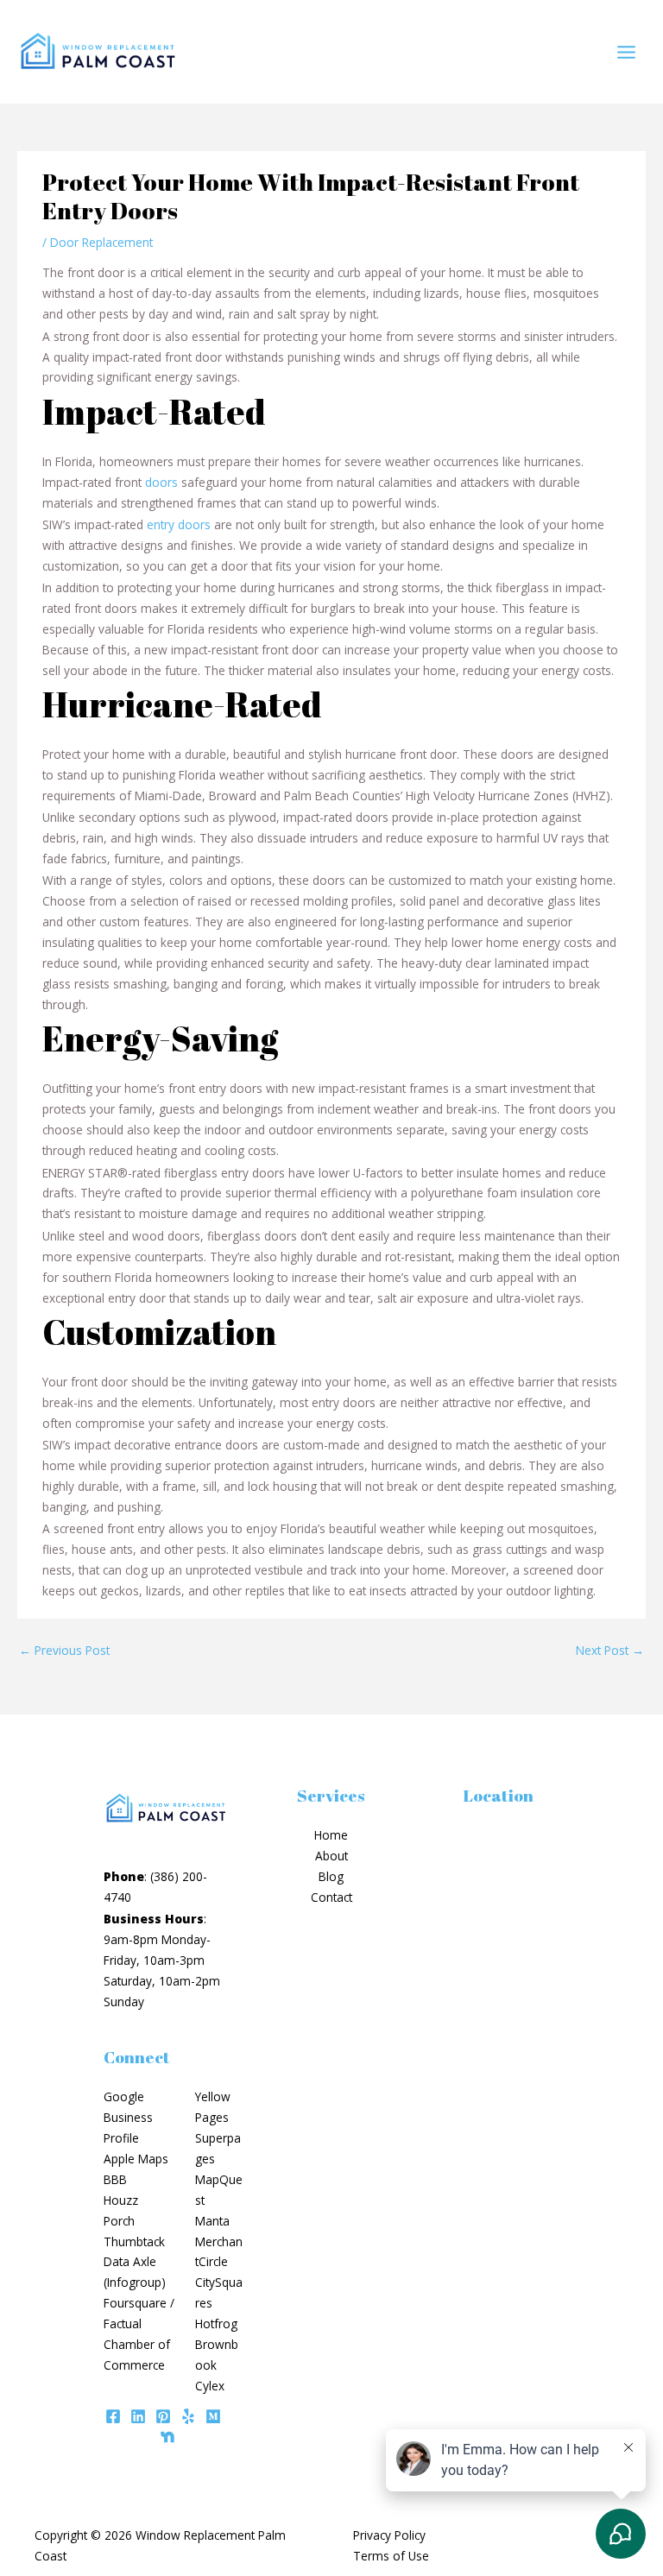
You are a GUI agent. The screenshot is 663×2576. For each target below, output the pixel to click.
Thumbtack (134, 2241)
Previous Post (64, 1650)
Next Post (610, 1650)
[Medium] (213, 2416)
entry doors (179, 524)
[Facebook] (113, 2416)
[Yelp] (188, 2416)
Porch (119, 2221)
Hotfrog (216, 2323)
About (331, 1856)
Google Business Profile (128, 2117)
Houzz (121, 2200)
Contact (331, 1897)
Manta (212, 2221)
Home (331, 1835)
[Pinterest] (163, 2416)
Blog (331, 1876)
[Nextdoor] (167, 2437)
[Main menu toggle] (627, 52)
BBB (115, 2179)
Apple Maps (136, 2159)
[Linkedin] (138, 2416)
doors (161, 482)
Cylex (210, 2386)
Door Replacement (101, 242)
